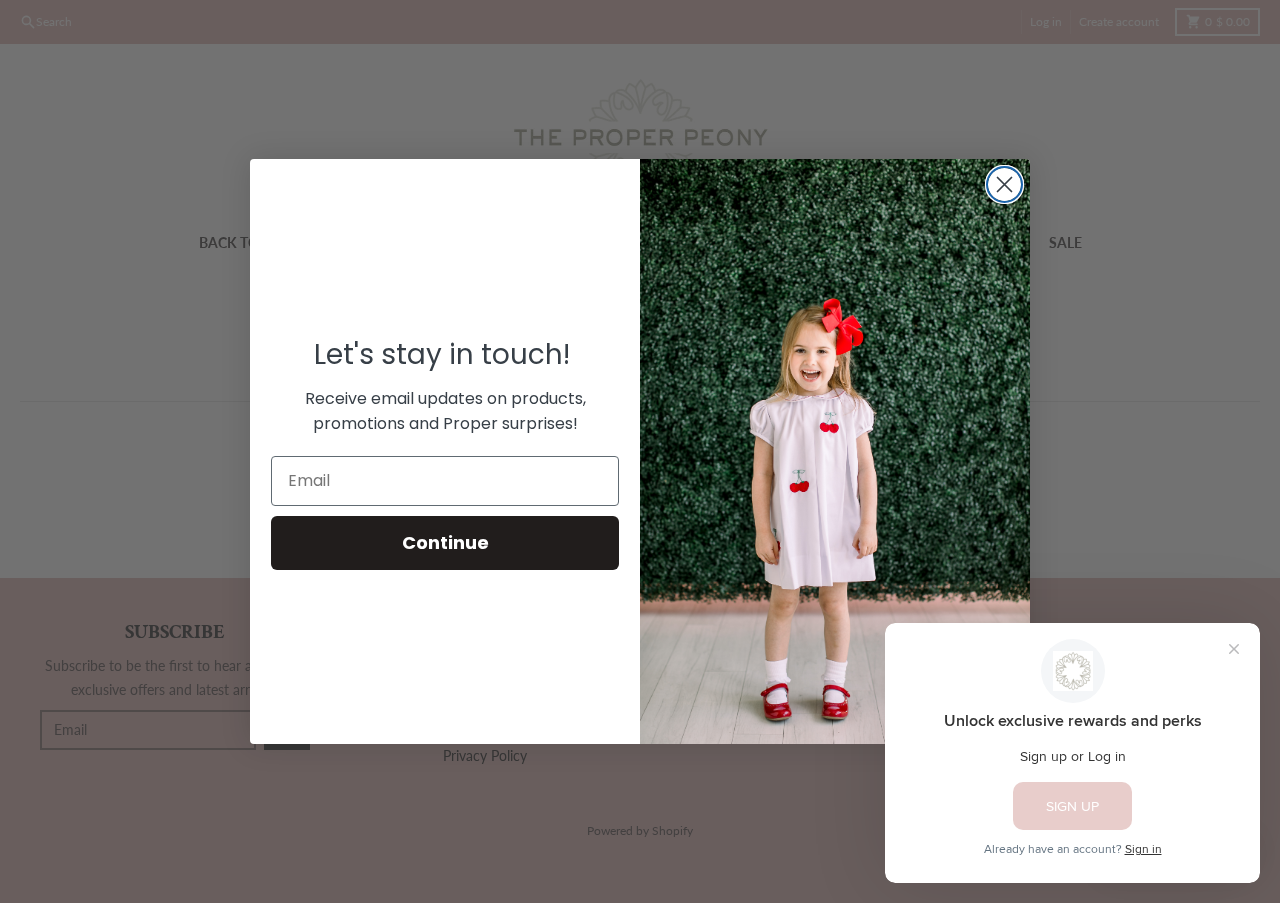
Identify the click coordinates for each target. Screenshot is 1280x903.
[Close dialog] (1004, 184)
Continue (445, 542)
